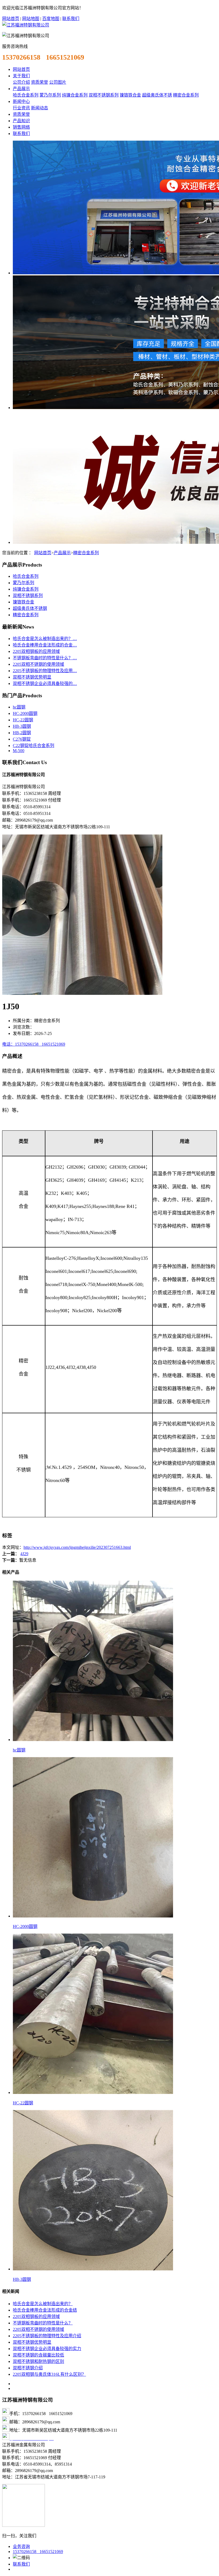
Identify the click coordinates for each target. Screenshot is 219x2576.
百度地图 (51, 19)
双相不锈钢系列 (104, 95)
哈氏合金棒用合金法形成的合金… (45, 645)
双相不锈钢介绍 (28, 2368)
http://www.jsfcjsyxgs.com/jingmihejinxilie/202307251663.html (77, 1547)
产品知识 (21, 121)
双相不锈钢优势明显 (32, 677)
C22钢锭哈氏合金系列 (34, 746)
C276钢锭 (22, 739)
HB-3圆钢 (22, 726)
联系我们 (71, 19)
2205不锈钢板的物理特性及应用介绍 (47, 2336)
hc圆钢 (19, 707)
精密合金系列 (186, 95)
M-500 (19, 751)
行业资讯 (21, 108)
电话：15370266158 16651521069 (34, 1044)
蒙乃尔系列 (50, 95)
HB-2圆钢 (22, 733)
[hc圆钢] (93, 1740)
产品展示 (21, 89)
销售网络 (21, 127)
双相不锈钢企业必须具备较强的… (45, 684)
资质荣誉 (40, 82)
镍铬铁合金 (130, 95)
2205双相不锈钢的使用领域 (38, 664)
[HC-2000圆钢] (93, 1916)
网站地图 (31, 19)
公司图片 (58, 82)
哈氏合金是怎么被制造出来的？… (45, 639)
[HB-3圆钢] (93, 2269)
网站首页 (11, 19)
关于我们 (21, 76)
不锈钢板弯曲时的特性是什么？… (45, 658)
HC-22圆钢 (23, 720)
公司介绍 (21, 82)
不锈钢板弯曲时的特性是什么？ (43, 2323)
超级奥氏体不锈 (157, 95)
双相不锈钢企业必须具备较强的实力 (47, 2349)
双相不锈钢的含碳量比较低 (38, 2355)
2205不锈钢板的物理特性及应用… (45, 671)
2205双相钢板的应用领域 (36, 651)
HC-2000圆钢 (25, 713)
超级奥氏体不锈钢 (30, 608)
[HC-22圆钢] (93, 2092)
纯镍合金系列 (75, 95)
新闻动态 (40, 108)
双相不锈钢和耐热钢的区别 (38, 2361)
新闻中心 (21, 101)
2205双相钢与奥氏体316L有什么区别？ (49, 2374)
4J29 (24, 1554)
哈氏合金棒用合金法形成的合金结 (45, 2310)
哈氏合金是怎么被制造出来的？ (43, 2304)
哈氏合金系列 (26, 95)
